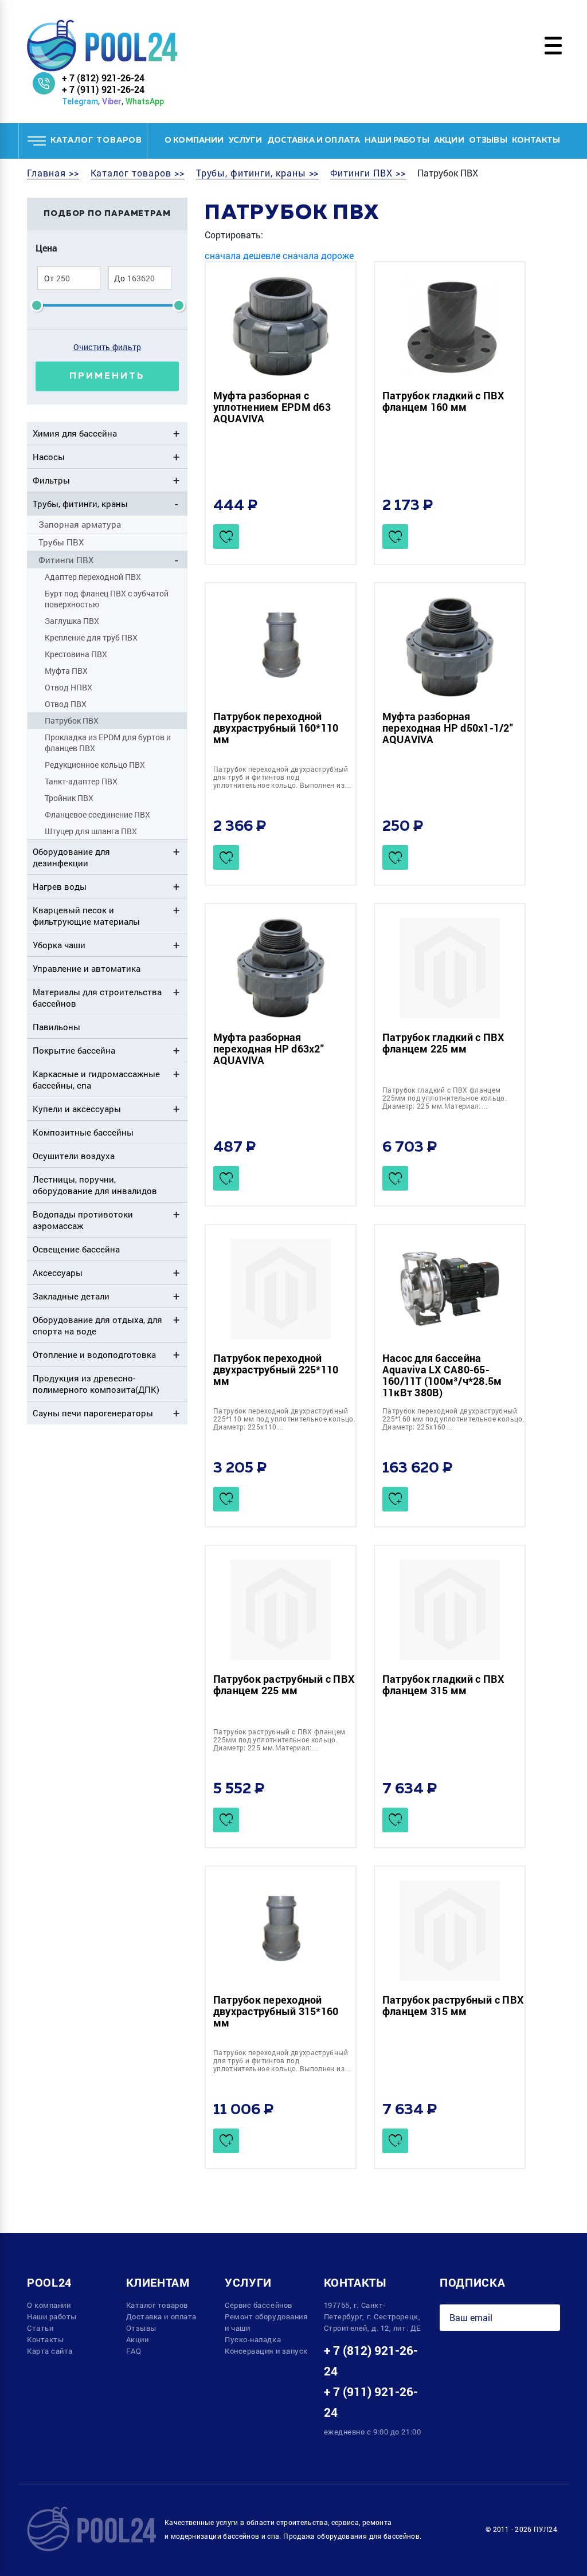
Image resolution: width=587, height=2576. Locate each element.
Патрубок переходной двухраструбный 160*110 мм (276, 728)
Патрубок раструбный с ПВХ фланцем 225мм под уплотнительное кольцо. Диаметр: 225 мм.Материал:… (279, 1739)
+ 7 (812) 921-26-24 (103, 78)
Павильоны (56, 1027)
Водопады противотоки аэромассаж (83, 1220)
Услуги (246, 140)
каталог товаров (96, 140)
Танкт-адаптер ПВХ (81, 781)
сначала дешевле (242, 255)
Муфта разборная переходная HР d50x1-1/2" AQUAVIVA (448, 728)
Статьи (40, 2328)
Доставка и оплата (314, 140)
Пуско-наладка (253, 2339)
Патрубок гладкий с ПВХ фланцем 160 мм (443, 401)
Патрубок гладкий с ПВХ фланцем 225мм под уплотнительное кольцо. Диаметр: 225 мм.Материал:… (445, 1098)
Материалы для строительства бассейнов (97, 998)
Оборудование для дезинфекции (71, 857)
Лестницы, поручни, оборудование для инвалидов (95, 1185)
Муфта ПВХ (66, 671)
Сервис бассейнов (259, 2305)
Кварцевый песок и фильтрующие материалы (86, 916)
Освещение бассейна (76, 1249)
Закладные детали (71, 1296)
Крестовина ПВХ (76, 654)
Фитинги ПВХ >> (368, 173)
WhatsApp (145, 101)
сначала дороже (318, 255)
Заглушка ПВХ (72, 621)
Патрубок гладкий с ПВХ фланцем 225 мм (443, 1043)
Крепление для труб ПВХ (91, 637)
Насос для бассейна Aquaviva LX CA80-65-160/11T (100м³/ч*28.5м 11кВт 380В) (442, 1375)
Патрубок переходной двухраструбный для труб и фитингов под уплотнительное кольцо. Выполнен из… (282, 777)
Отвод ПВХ (66, 704)
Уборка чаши (59, 945)
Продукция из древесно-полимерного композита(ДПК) (96, 1384)
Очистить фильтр (107, 347)
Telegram (80, 101)
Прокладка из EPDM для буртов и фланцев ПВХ (108, 743)
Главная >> (53, 173)
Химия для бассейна (75, 433)
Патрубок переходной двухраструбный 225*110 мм (276, 1369)
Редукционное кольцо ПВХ (95, 765)
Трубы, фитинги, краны (80, 504)
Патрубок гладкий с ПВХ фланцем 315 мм (443, 1684)
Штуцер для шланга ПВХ (91, 831)
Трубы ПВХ (61, 542)
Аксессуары (58, 1273)
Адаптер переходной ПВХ (93, 577)
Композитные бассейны (83, 1132)
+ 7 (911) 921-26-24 (103, 89)
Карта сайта (50, 2351)
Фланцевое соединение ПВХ (97, 814)
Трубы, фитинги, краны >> (258, 173)
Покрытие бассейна (74, 1050)
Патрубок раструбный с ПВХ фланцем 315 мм (453, 2005)
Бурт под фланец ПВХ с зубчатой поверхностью (107, 599)
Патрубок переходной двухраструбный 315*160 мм (276, 2011)
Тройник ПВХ (69, 798)
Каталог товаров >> (138, 173)
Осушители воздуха (74, 1156)
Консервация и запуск (266, 2351)
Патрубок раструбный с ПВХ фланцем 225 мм (284, 1684)
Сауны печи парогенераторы (93, 1413)
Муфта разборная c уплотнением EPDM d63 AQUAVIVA (272, 407)
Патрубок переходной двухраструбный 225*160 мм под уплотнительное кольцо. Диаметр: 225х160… (453, 1419)
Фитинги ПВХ (66, 560)
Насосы (49, 457)
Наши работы (397, 140)
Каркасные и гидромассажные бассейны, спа (96, 1079)
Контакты (536, 140)
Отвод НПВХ (69, 687)
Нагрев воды (60, 886)
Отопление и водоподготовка (94, 1354)
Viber (112, 101)
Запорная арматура (80, 524)
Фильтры (51, 480)
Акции (449, 140)
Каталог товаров (157, 2305)
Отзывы (488, 140)
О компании (194, 140)
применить (107, 376)
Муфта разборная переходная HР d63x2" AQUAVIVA (269, 1049)
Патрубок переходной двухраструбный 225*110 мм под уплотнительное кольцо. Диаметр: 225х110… (284, 1419)
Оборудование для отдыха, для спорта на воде (97, 1325)
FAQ (134, 2351)
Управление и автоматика (87, 968)
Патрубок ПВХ (72, 720)
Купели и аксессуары (77, 1109)
